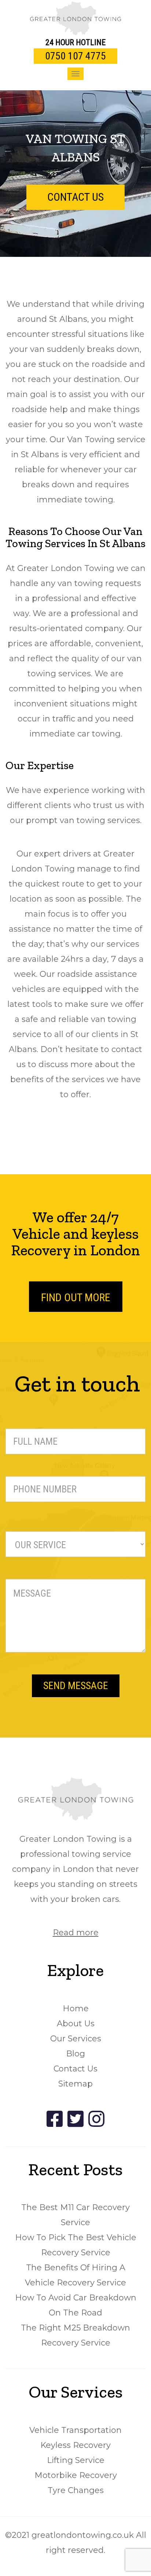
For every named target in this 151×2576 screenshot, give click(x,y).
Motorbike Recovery (76, 2475)
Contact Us (75, 2069)
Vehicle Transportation (75, 2430)
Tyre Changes (76, 2490)
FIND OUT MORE (76, 1297)
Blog (75, 2054)
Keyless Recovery (75, 2445)
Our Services (76, 2039)
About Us (76, 2024)
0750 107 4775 (75, 56)
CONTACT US (75, 197)
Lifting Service (76, 2460)
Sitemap (75, 2084)
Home (76, 2009)
